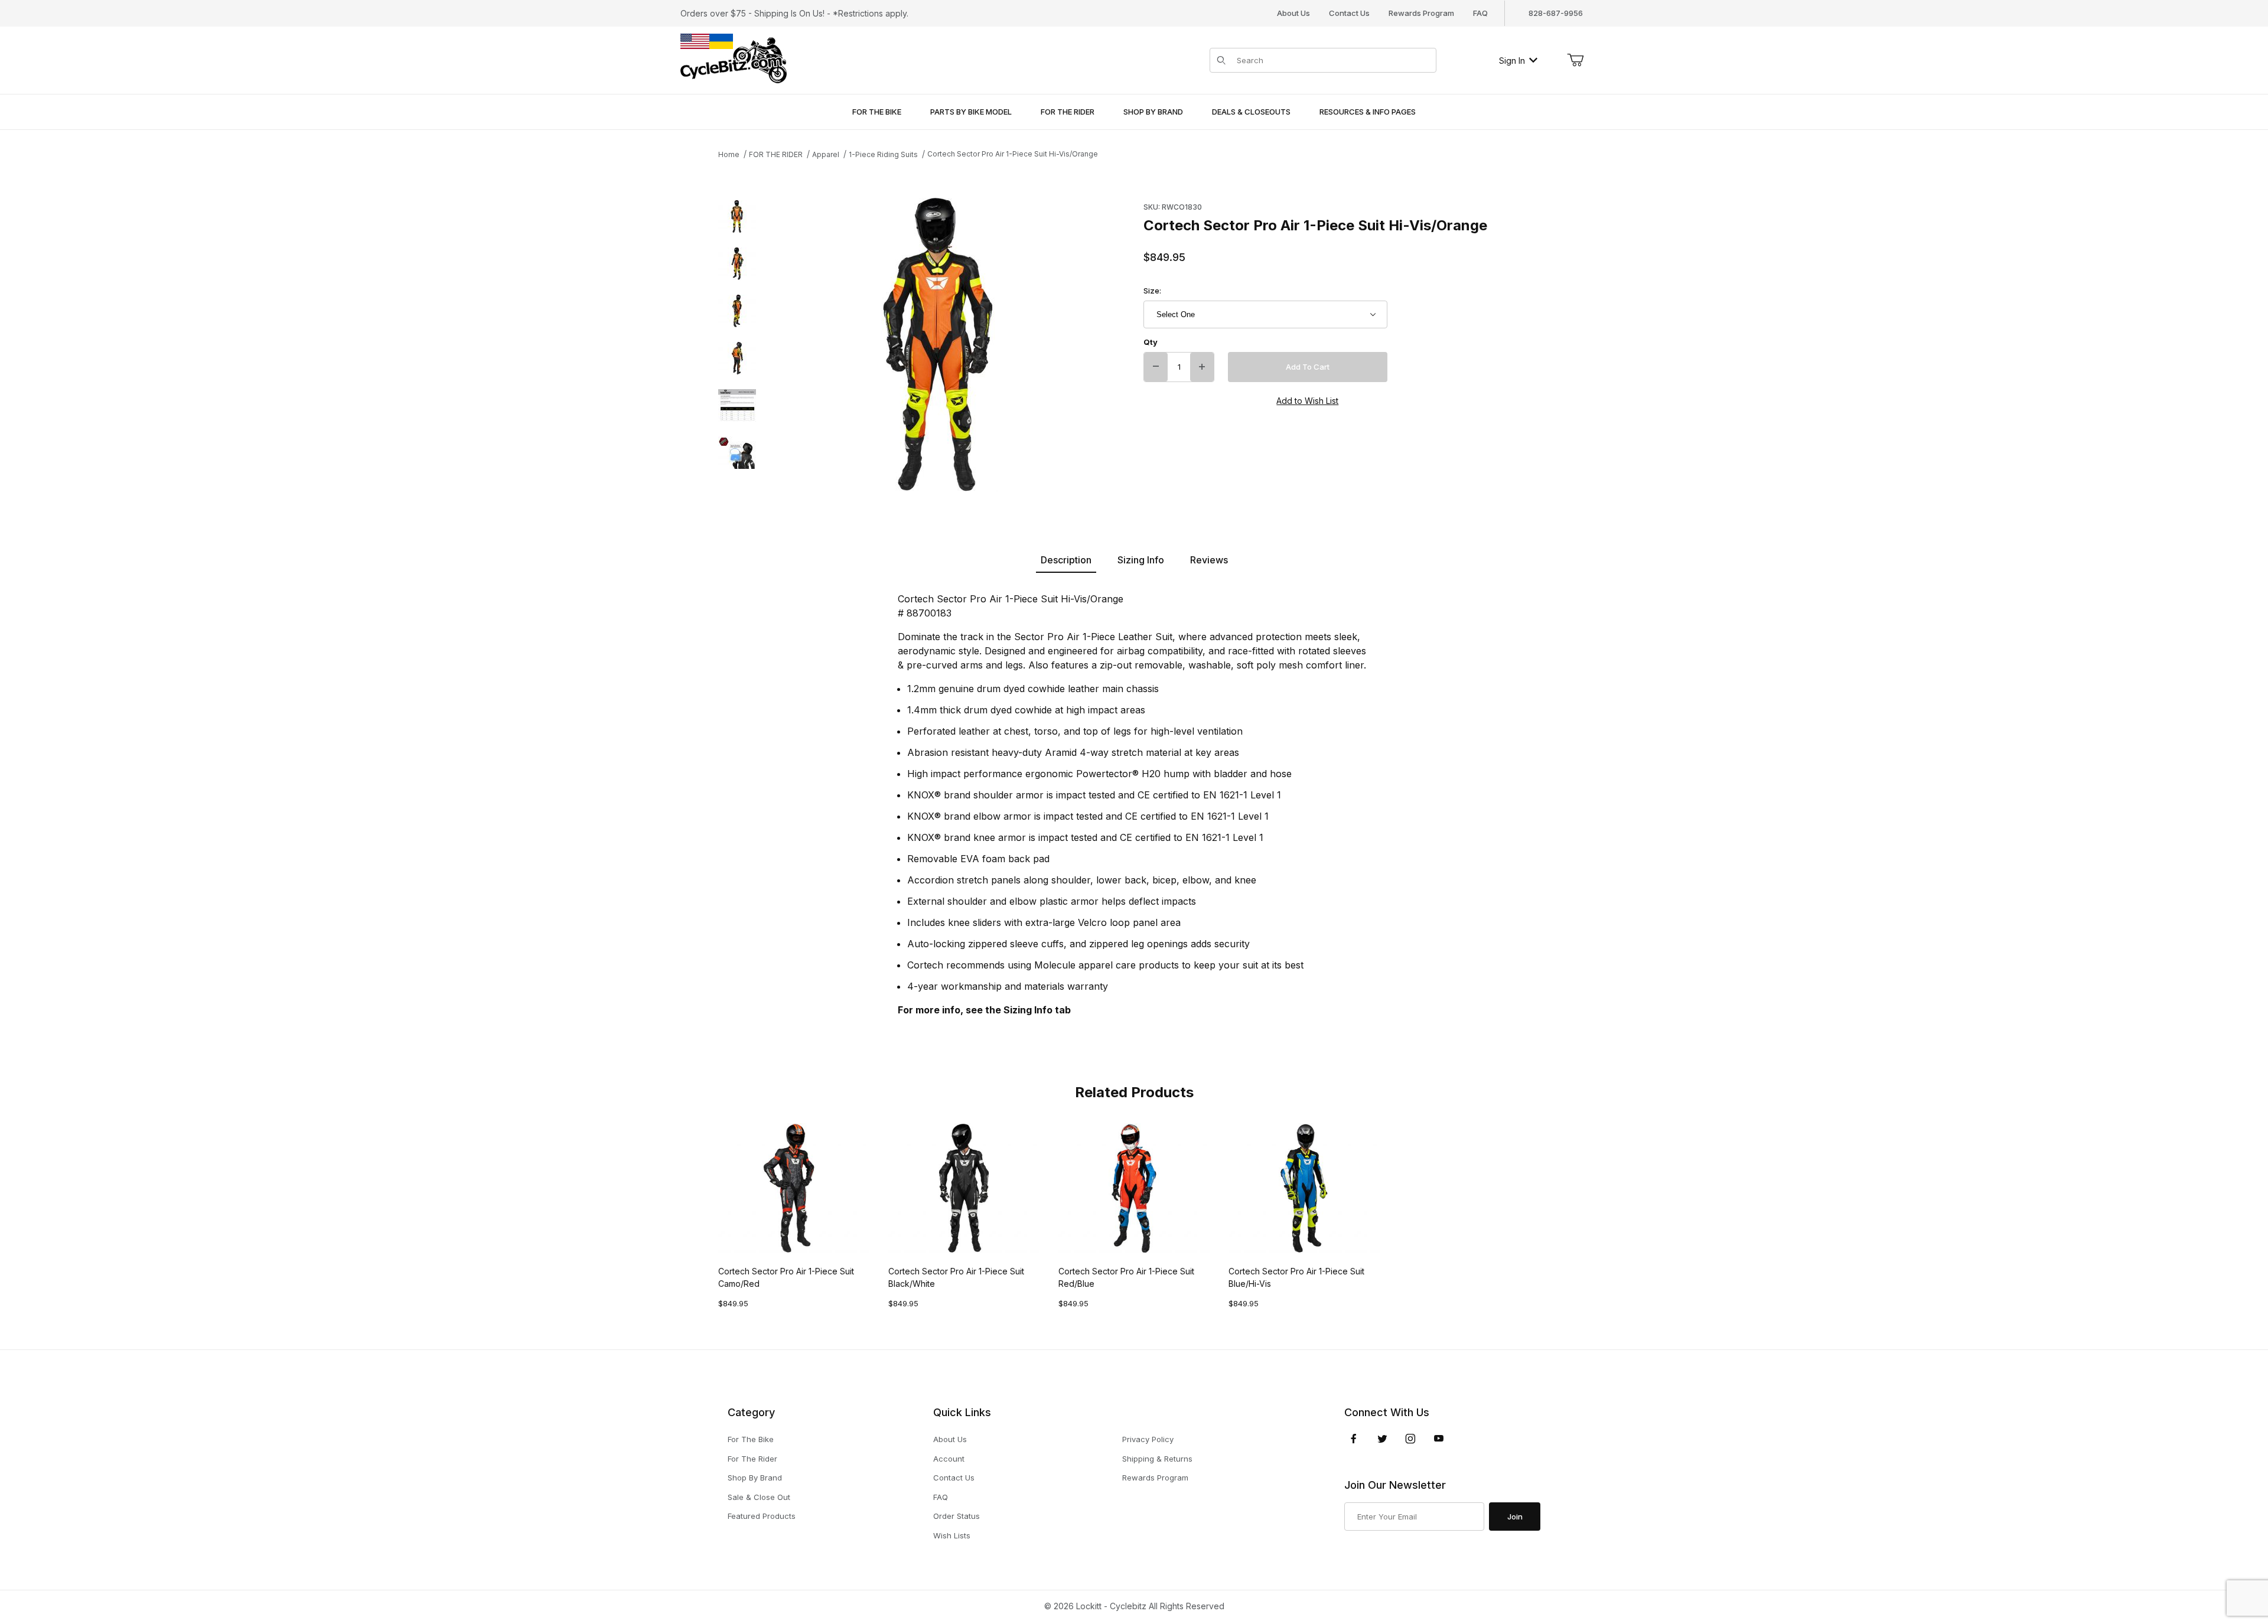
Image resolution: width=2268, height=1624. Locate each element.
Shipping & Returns (1157, 1459)
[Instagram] (1410, 1439)
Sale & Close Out (759, 1497)
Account (949, 1459)
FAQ (1480, 13)
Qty (1151, 342)
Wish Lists (952, 1535)
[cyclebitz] (734, 59)
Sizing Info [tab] (1141, 560)
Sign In (1512, 61)
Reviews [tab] (1209, 560)
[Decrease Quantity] (1156, 367)
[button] (737, 217)
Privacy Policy (1148, 1439)
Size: (1152, 291)
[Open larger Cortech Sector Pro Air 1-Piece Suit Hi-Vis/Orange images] (939, 345)
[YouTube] (1439, 1439)
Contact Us (1349, 13)
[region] (737, 345)
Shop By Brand (755, 1478)
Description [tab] (1066, 560)
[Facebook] (1354, 1439)
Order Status (957, 1516)
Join (1515, 1517)
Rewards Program (1421, 13)
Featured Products (762, 1516)
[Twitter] (1382, 1439)
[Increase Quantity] (1202, 367)
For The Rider (752, 1459)
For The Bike (751, 1439)
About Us (1293, 13)
